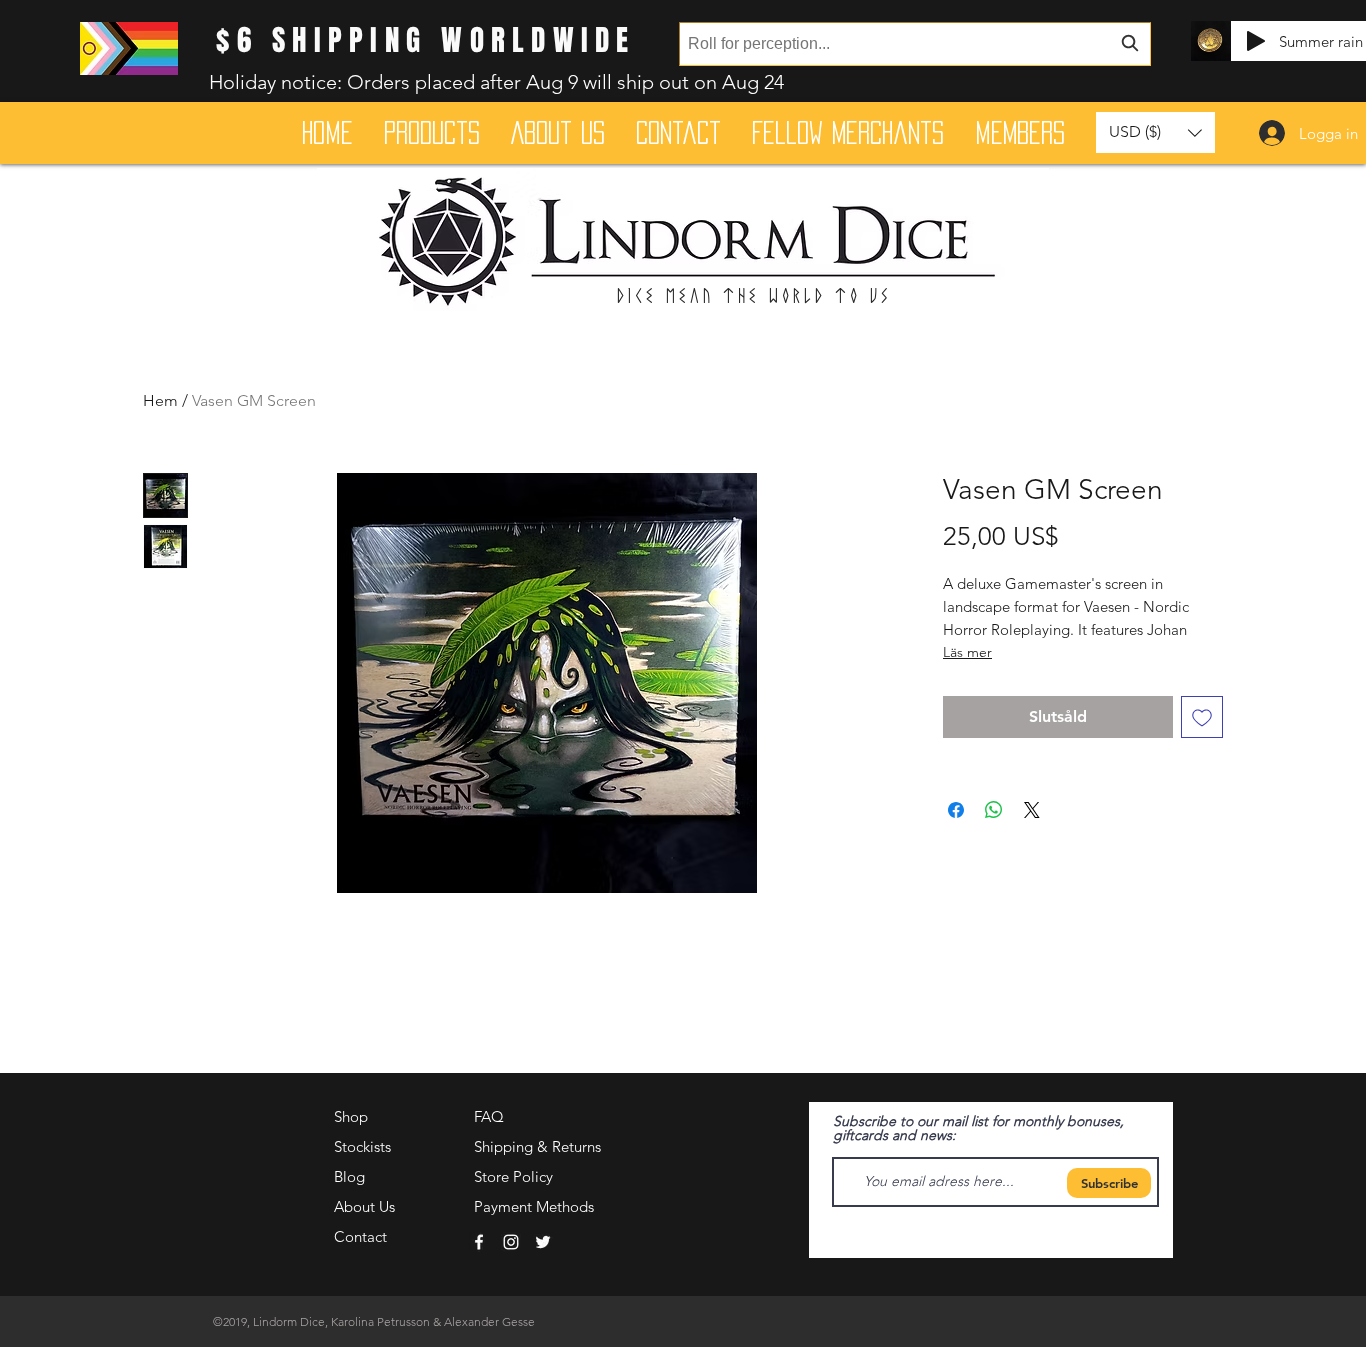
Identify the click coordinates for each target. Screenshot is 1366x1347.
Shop (351, 1116)
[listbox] (1155, 132)
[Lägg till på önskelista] (1202, 717)
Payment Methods (536, 1206)
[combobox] (915, 44)
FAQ (489, 1116)
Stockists (362, 1146)
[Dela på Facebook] (956, 810)
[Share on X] (1032, 810)
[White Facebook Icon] (479, 1242)
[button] (1155, 132)
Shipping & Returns (537, 1146)
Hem (160, 400)
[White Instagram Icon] (511, 1242)
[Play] (1256, 41)
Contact (360, 1236)
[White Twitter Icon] (543, 1242)
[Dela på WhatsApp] (994, 810)
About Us (364, 1206)
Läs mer (967, 652)
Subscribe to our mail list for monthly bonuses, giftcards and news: (978, 1128)
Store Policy (513, 1176)
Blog (349, 1176)
